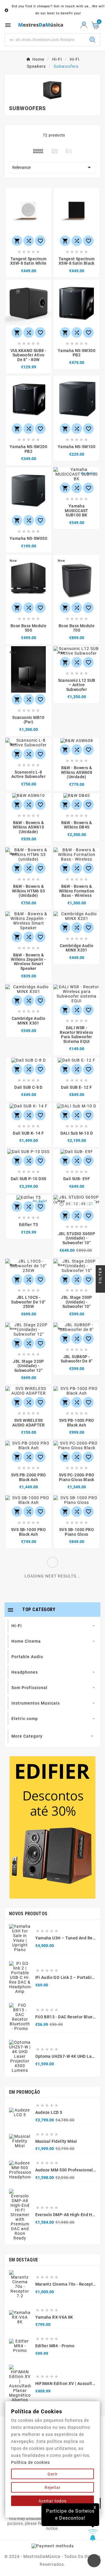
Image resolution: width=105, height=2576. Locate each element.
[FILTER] (100, 1288)
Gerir (53, 2474)
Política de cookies (30, 2462)
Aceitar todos (52, 2501)
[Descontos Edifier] (52, 1827)
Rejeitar (53, 2487)
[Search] (92, 40)
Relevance (52, 167)
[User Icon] (84, 25)
